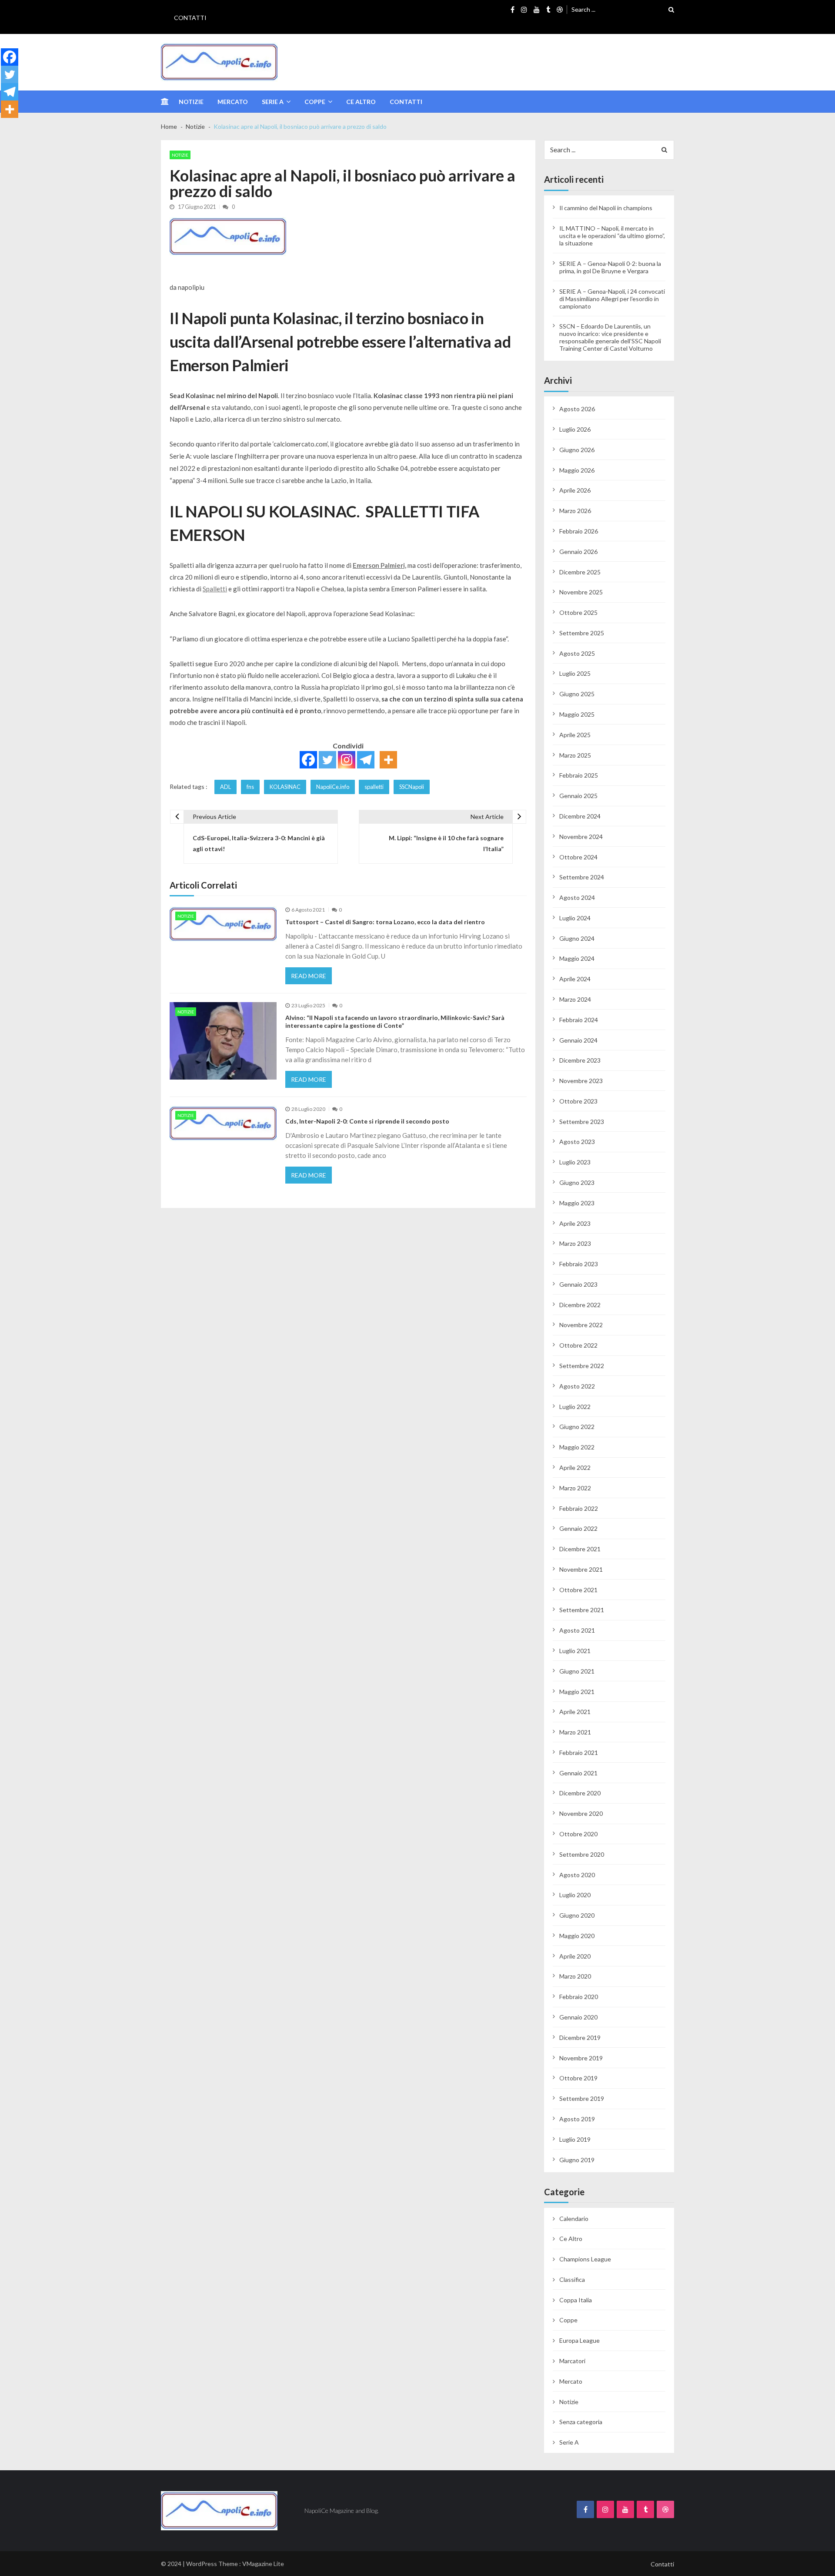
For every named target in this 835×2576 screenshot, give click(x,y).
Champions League (585, 2259)
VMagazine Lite (263, 2564)
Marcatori (572, 2361)
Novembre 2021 (581, 1569)
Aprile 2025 (575, 735)
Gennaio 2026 (578, 552)
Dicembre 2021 (580, 1549)
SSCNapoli (412, 787)
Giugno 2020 (577, 1915)
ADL (225, 787)
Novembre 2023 (581, 1081)
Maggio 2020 (577, 1936)
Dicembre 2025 (580, 572)
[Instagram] (347, 760)
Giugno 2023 (577, 1182)
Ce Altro (361, 102)
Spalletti (215, 589)
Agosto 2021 (577, 1630)
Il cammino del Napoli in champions (606, 208)
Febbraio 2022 (579, 1508)
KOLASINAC (285, 787)
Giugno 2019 (577, 2160)
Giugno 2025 (577, 694)
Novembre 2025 (581, 592)
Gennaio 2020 (578, 2017)
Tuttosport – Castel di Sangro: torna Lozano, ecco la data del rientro (385, 922)
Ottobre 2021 (578, 1590)
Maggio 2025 (577, 714)
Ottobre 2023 (578, 1101)
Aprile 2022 (575, 1467)
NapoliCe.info (333, 787)
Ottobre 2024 (578, 857)
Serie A (273, 102)
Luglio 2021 (575, 1651)
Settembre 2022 (582, 1366)
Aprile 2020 (575, 1956)
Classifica (572, 2279)
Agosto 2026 (577, 409)
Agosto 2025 (577, 653)
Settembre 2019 (582, 2098)
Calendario (574, 2219)
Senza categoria (581, 2422)
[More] (388, 760)
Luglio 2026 (575, 429)
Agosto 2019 (577, 2119)
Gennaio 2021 (578, 1773)
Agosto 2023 (577, 1142)
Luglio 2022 (575, 1407)
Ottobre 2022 (578, 1345)
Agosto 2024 (577, 897)
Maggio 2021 (577, 1692)
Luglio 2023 (575, 1162)
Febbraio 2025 (579, 775)
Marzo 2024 (575, 999)
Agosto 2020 (577, 1875)
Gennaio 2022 (578, 1528)
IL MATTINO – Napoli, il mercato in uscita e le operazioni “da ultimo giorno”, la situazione (612, 236)
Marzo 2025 (575, 755)
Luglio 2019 (575, 2139)
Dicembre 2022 (580, 1305)
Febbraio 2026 (579, 531)
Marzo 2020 (575, 1976)
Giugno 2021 (577, 1671)
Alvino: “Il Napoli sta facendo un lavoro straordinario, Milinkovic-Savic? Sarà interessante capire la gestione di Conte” (395, 1021)
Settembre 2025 (582, 633)
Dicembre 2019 (580, 2038)
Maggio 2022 (577, 1447)
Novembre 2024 (581, 837)
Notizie (191, 102)
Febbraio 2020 (579, 1997)
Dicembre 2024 (580, 816)
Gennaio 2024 (578, 1040)
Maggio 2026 (577, 470)
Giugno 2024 (577, 938)
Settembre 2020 (582, 1854)
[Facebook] (308, 760)
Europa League (579, 2340)
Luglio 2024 (575, 918)
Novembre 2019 (581, 2058)
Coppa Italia (576, 2300)
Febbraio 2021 (579, 1753)
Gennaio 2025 (578, 796)
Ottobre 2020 (578, 1834)
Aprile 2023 (575, 1223)
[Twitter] (327, 760)
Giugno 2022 (577, 1427)
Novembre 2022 (581, 1325)
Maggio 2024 (577, 958)
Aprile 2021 (575, 1712)
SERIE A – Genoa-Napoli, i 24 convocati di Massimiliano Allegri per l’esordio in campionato (612, 299)
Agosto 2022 (577, 1386)
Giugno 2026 (577, 450)
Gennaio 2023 (578, 1284)
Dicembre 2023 (580, 1060)
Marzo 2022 (575, 1488)
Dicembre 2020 (580, 1793)
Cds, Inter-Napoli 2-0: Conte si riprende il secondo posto (367, 1121)
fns (250, 787)
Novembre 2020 (581, 1813)
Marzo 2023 (575, 1243)
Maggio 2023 (577, 1203)
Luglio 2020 (575, 1895)
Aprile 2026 (575, 490)
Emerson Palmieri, (379, 565)
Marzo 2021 (575, 1732)
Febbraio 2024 (579, 1020)
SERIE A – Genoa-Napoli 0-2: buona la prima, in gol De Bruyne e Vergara (610, 267)
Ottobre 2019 (578, 2078)
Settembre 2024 (582, 877)
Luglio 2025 (575, 673)
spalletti (374, 787)
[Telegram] (366, 760)
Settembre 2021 (582, 1610)
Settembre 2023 (582, 1122)
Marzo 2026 (575, 511)
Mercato (233, 102)
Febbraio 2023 (579, 1264)
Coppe (315, 102)
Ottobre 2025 (578, 612)
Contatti (190, 18)
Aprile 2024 (575, 979)
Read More (309, 976)
